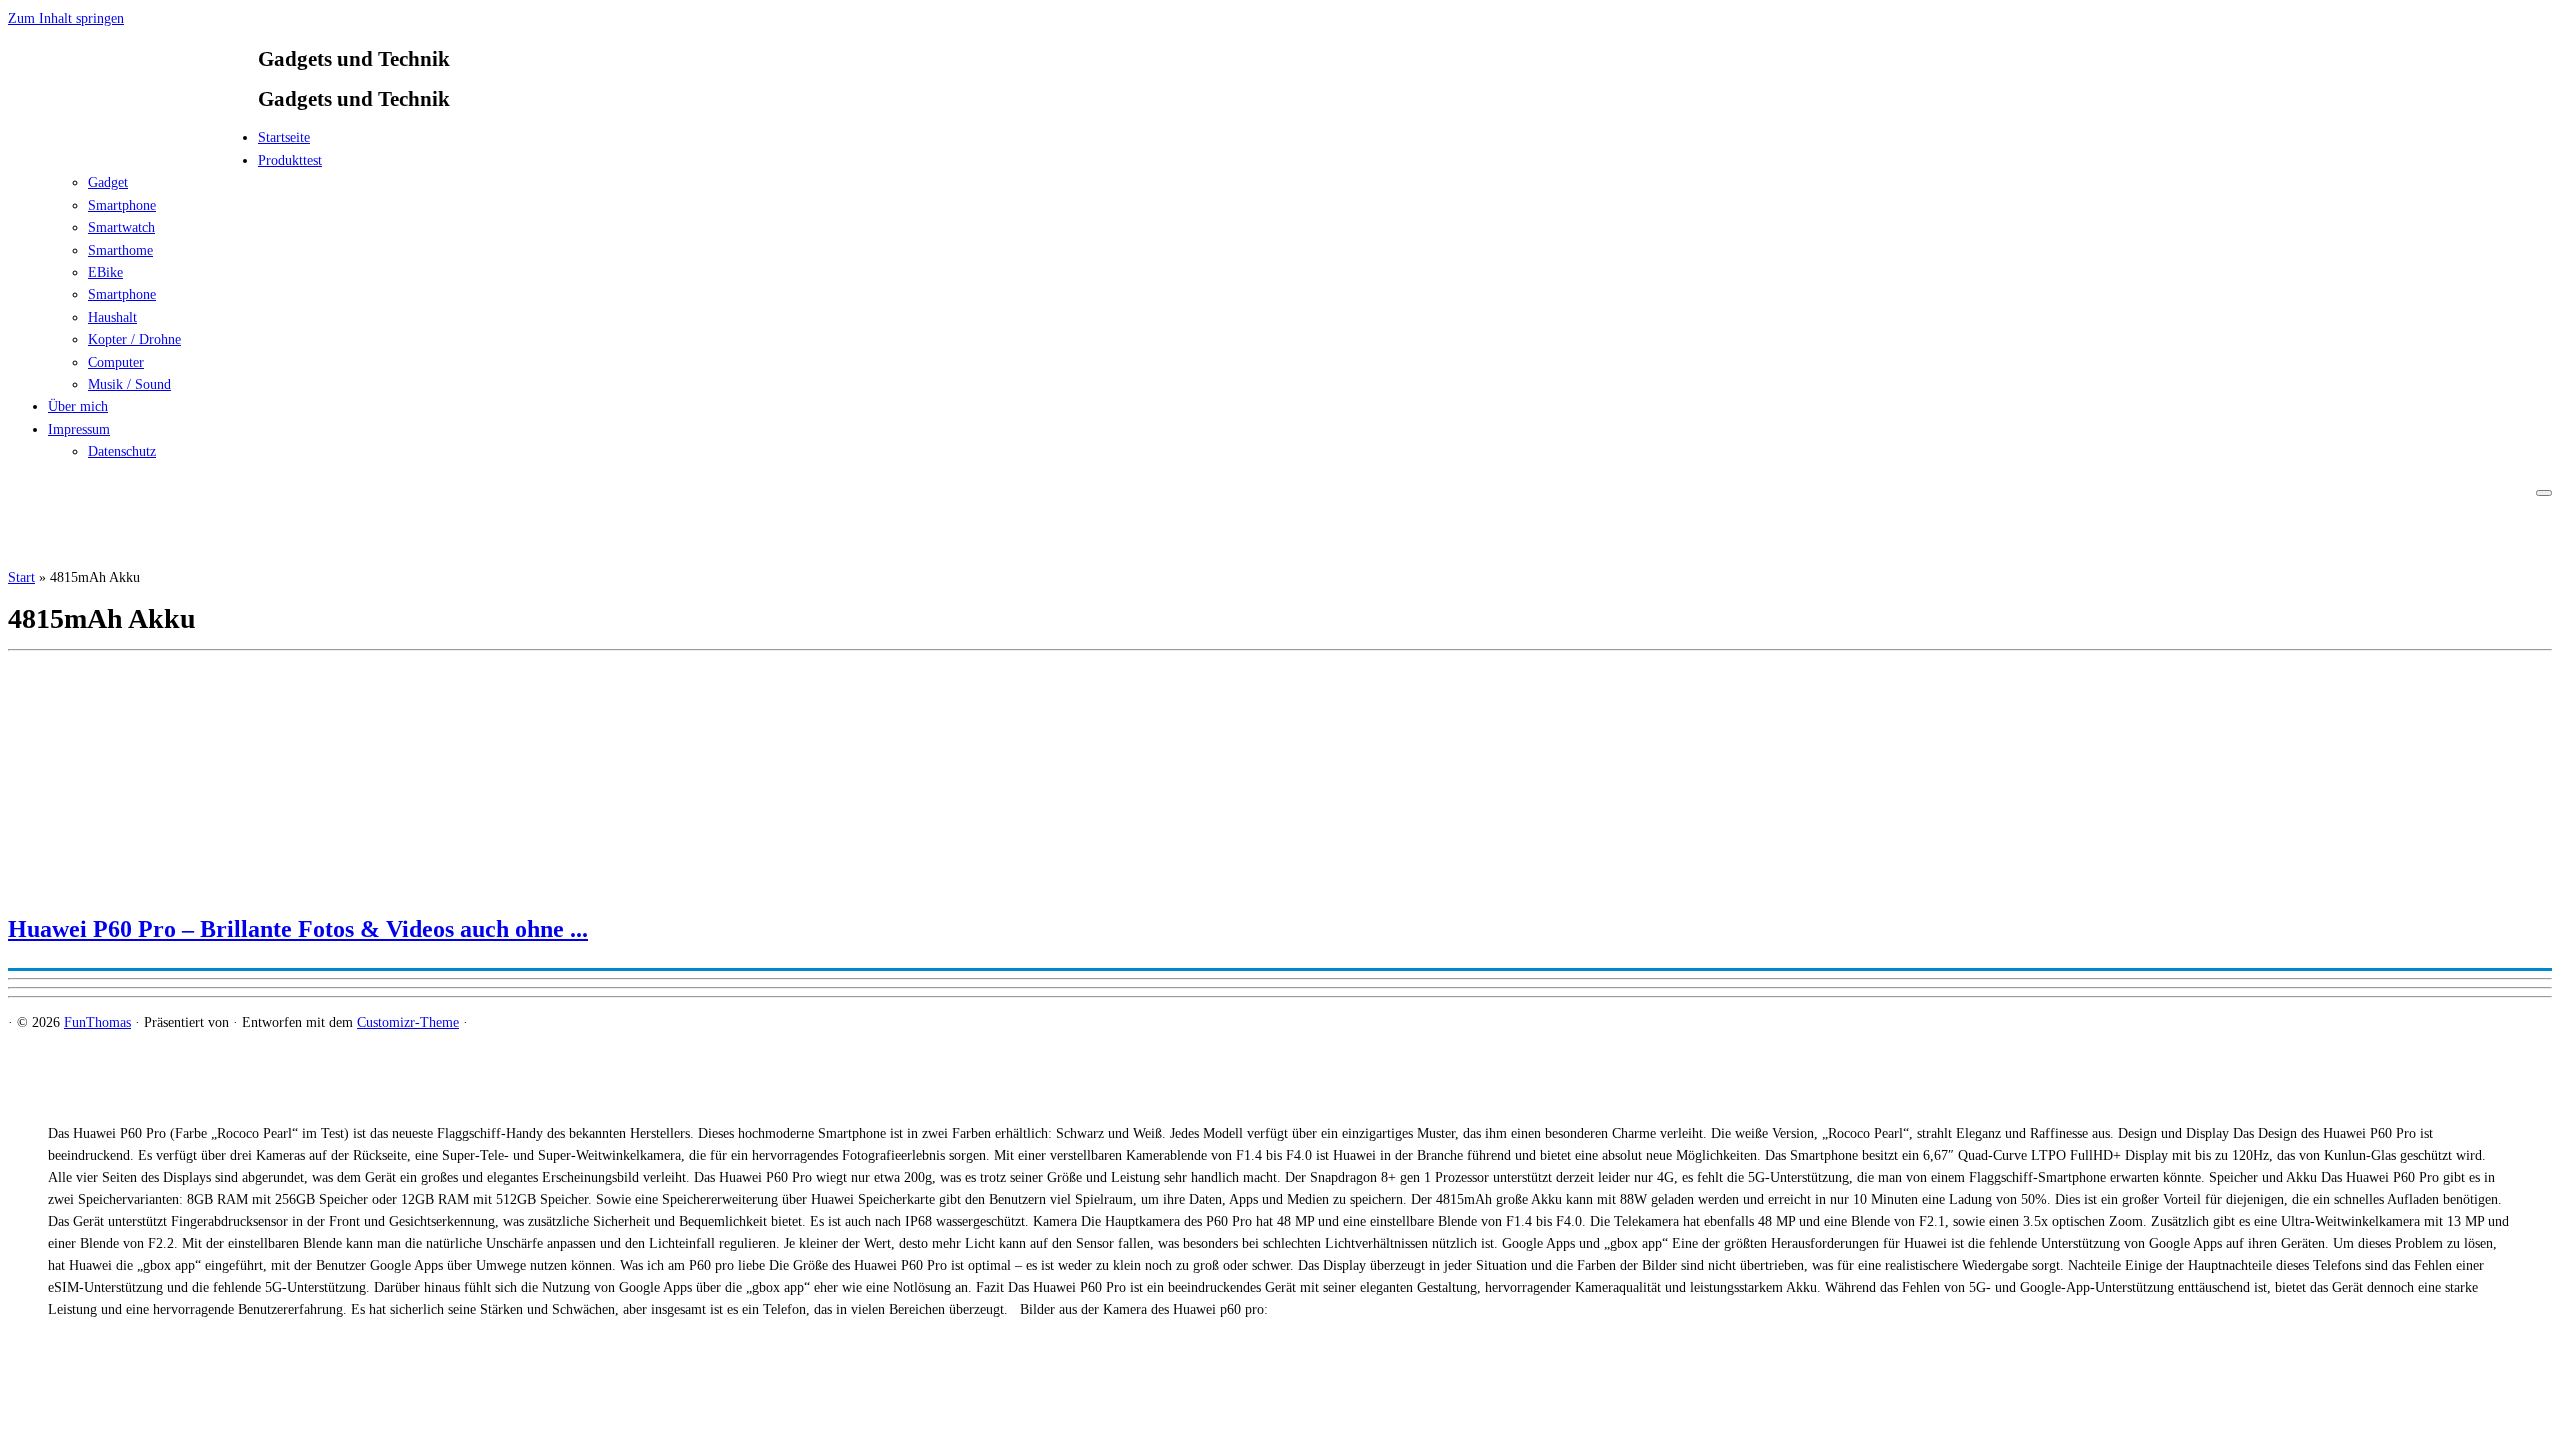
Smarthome (120, 250)
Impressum (79, 429)
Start (21, 577)
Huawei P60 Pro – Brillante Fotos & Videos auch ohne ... (298, 929)
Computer (116, 362)
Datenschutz (122, 451)
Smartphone (122, 205)
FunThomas (97, 1022)
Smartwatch (121, 227)
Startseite (284, 137)
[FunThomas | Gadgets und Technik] (133, 143)
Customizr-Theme (408, 1022)
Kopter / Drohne (134, 339)
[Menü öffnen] (2544, 493)
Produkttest (290, 160)
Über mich (78, 406)
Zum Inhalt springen (66, 18)
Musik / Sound (129, 384)
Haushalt (112, 317)
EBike (105, 272)
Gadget (108, 182)
